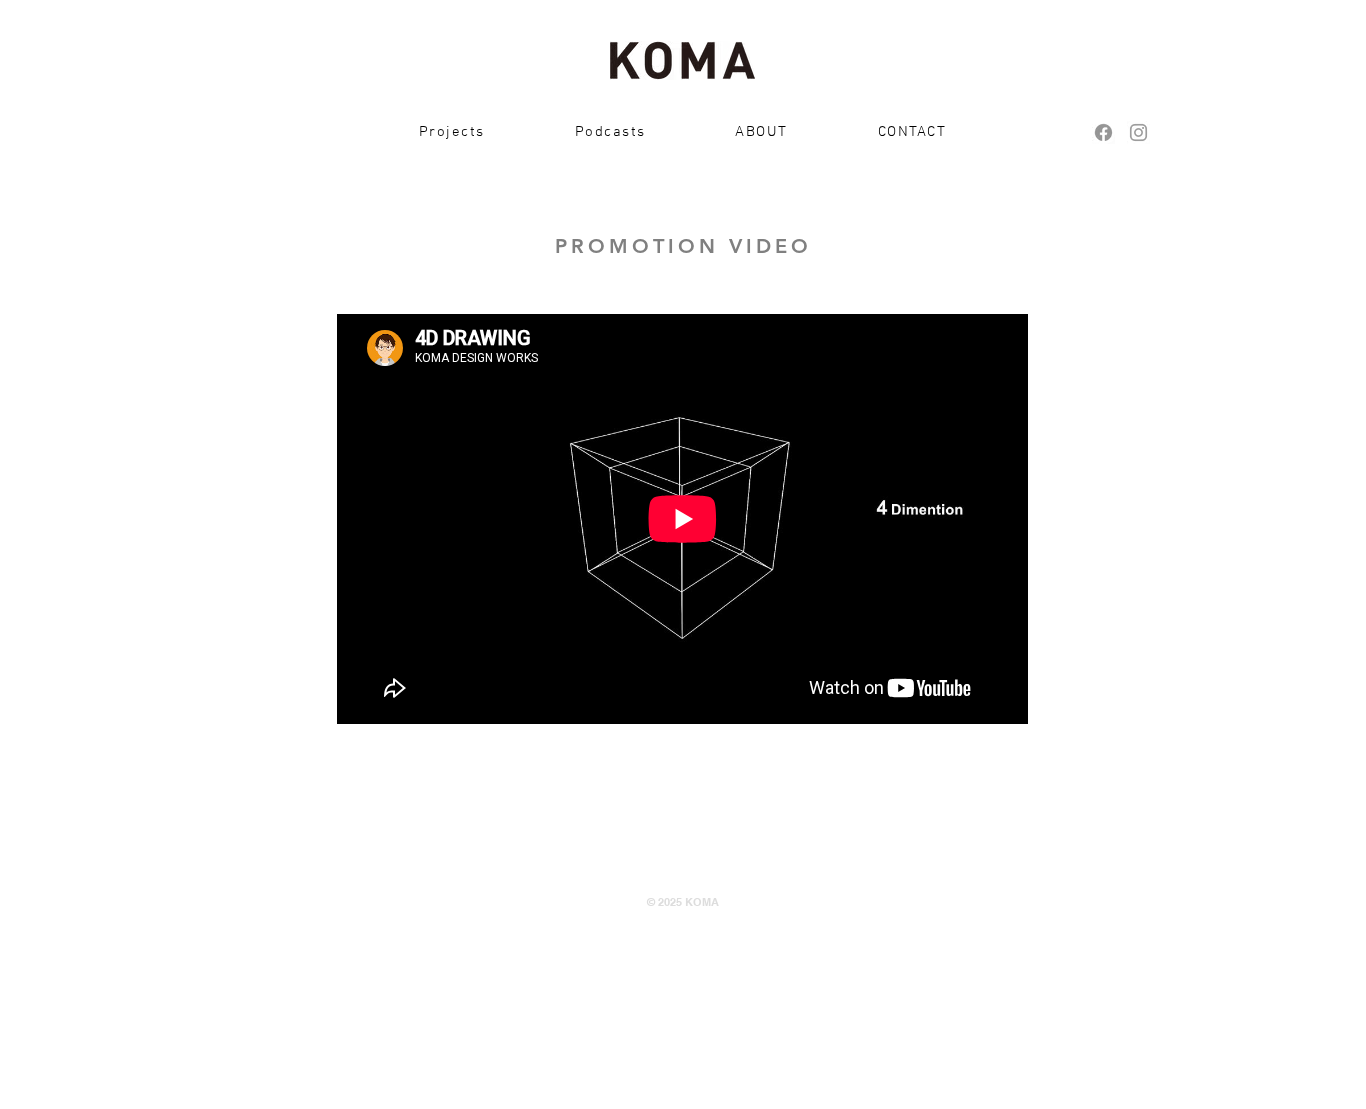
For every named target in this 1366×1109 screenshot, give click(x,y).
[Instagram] (1138, 132)
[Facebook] (1103, 132)
